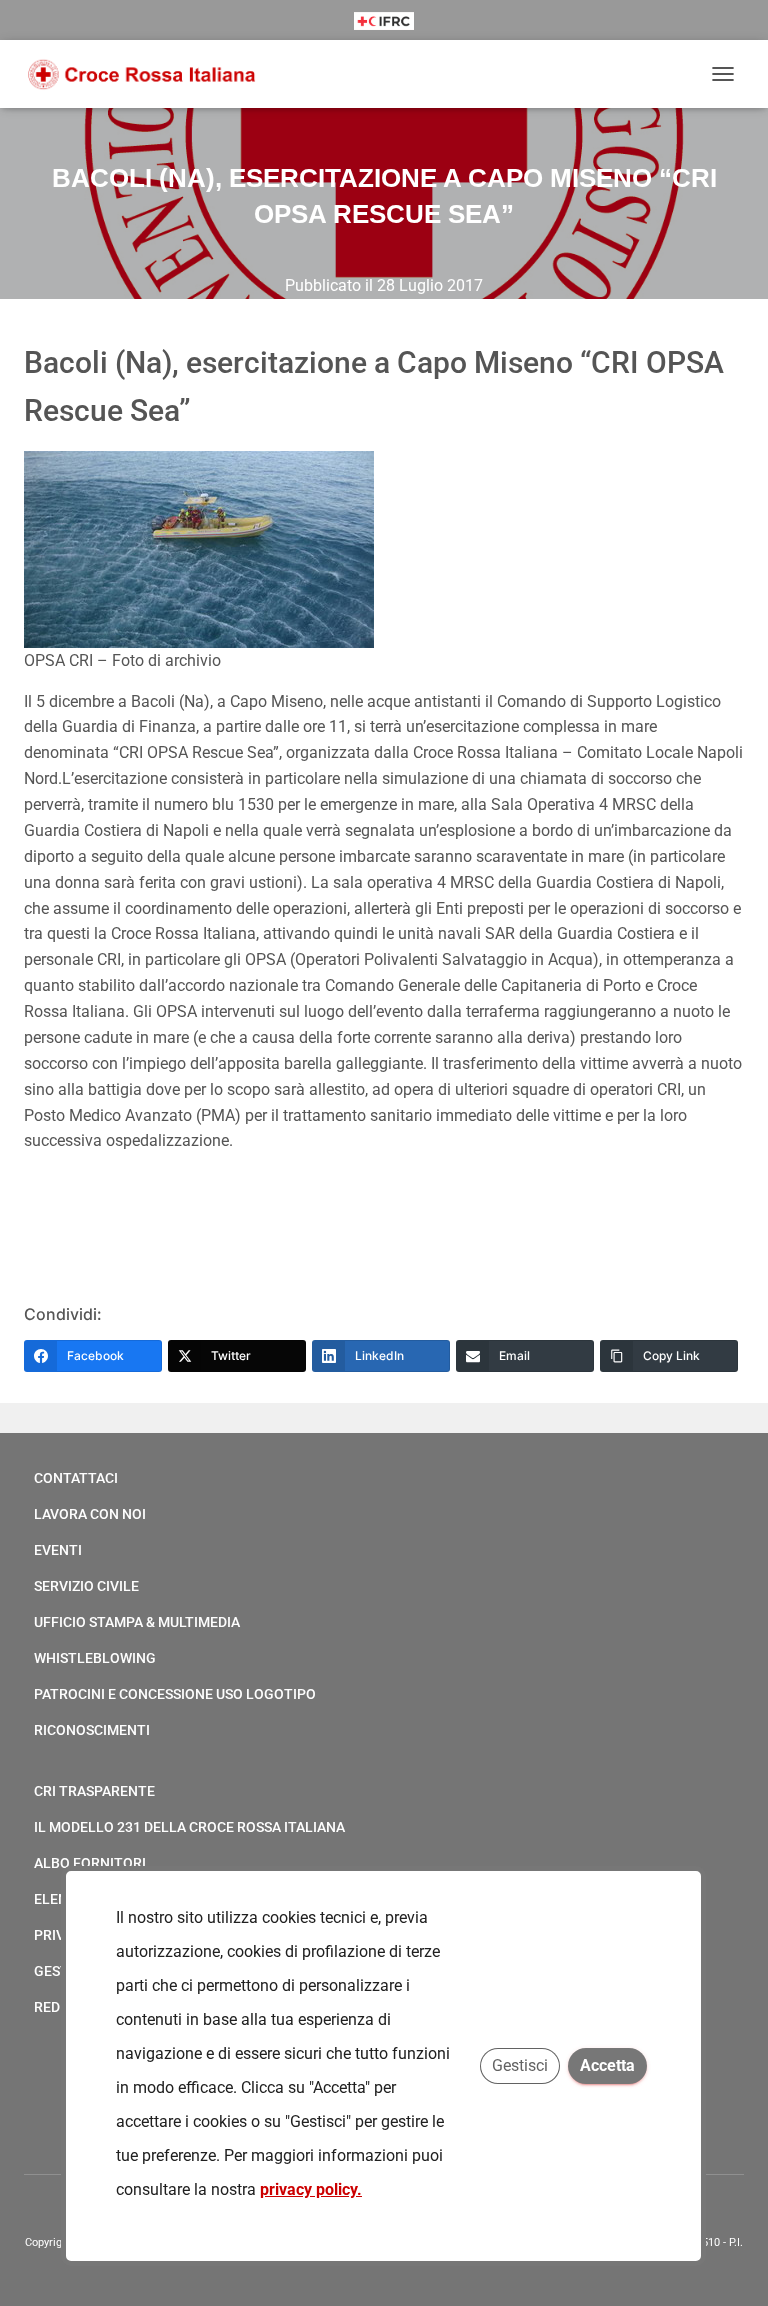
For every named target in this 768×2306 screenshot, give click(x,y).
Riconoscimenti (92, 1730)
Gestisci (521, 2065)
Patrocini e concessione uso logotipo (175, 1694)
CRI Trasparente (94, 1791)
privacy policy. (311, 2189)
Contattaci (76, 1478)
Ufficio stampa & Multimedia (137, 1622)
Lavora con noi (90, 1514)
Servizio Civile (86, 1586)
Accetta (608, 2065)
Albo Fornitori (90, 1863)
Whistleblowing (95, 1658)
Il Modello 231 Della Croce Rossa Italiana (189, 1827)
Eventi (58, 1550)
